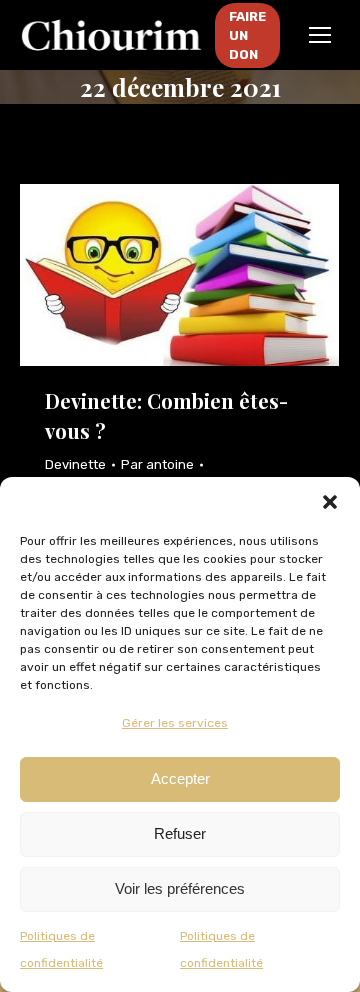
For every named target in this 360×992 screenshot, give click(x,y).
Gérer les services (175, 723)
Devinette (75, 464)
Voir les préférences (180, 888)
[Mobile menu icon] (320, 35)
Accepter (180, 778)
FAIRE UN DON (247, 35)
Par (157, 464)
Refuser (180, 833)
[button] (330, 502)
